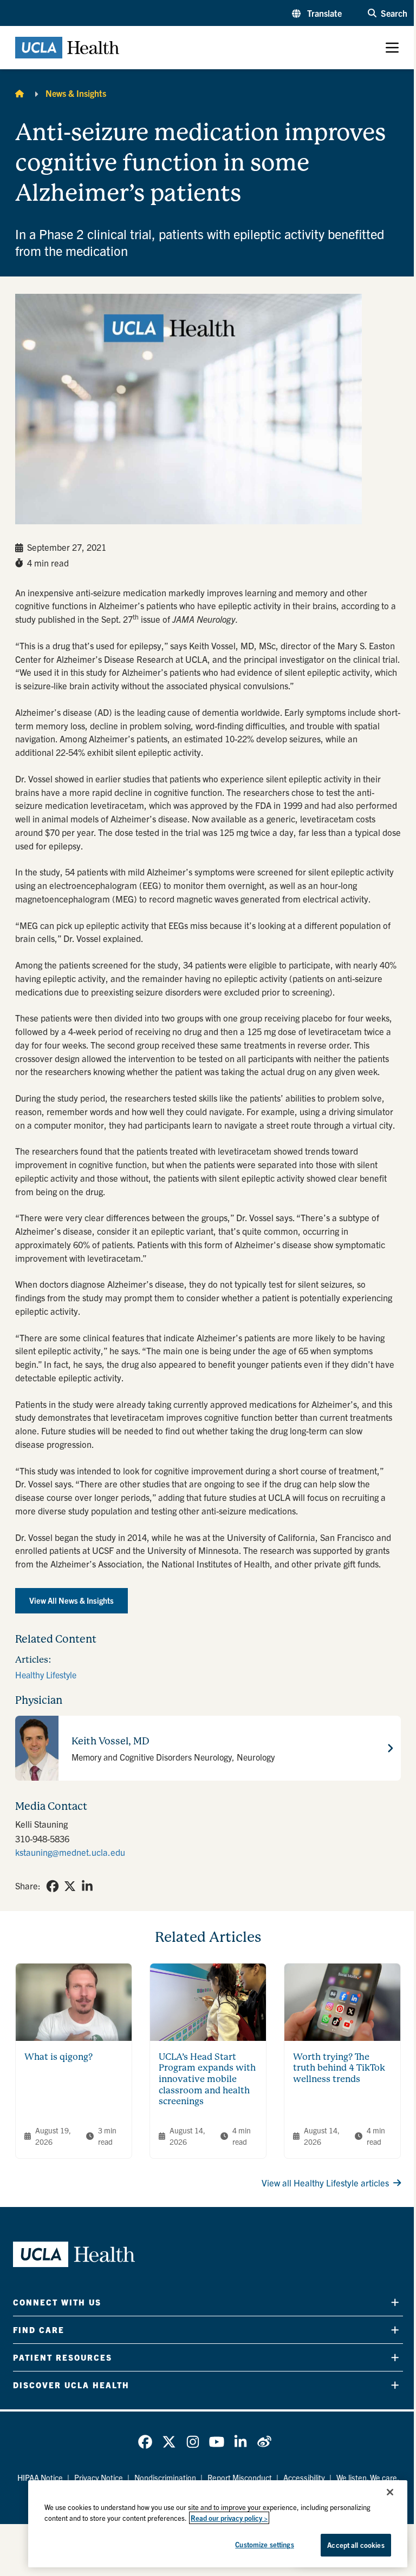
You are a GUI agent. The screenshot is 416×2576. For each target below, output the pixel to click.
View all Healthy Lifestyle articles (325, 2183)
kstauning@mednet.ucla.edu (70, 1852)
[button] (317, 13)
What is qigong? (58, 2057)
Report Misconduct (240, 2478)
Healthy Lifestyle (46, 1675)
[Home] (19, 93)
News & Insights (76, 93)
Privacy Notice (99, 2478)
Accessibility (304, 2478)
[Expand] (395, 2302)
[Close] (390, 2492)
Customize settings (264, 2544)
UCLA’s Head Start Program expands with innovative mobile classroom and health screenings (207, 2079)
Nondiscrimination (165, 2478)
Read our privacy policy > (229, 2518)
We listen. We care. (368, 2478)
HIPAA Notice (40, 2478)
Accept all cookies (356, 2545)
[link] (53, 1886)
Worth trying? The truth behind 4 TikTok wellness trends (339, 2068)
